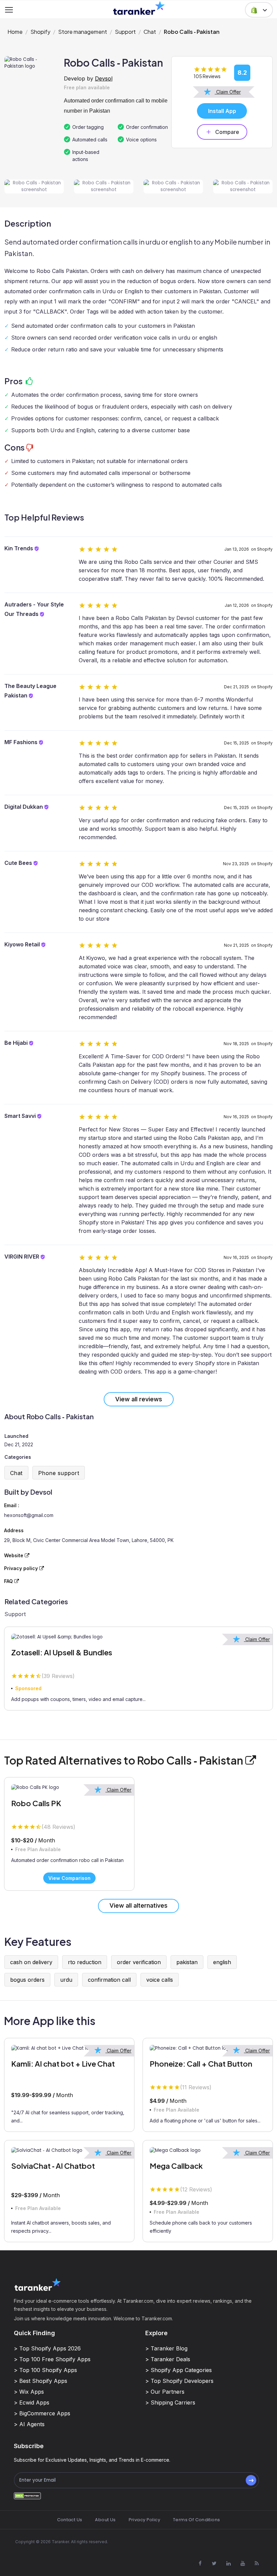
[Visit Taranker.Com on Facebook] (200, 2563)
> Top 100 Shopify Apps (45, 2370)
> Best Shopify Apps (41, 2381)
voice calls (160, 1980)
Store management (83, 32)
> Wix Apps (29, 2392)
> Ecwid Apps (32, 2402)
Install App (222, 111)
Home (15, 32)
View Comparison (69, 1878)
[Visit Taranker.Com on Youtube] (243, 2563)
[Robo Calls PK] (69, 1788)
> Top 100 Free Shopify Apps (52, 2359)
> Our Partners (165, 2392)
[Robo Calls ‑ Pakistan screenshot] (34, 187)
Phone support (59, 1473)
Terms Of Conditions (196, 2520)
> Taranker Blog (166, 2348)
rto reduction (85, 1962)
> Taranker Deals (168, 2359)
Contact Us (70, 2520)
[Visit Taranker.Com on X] (214, 2563)
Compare (227, 132)
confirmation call (109, 1980)
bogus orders (27, 1980)
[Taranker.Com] (139, 8)
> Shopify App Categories (179, 2370)
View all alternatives (138, 1905)
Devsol (104, 78)
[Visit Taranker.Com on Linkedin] (228, 2563)
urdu (66, 1980)
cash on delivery (31, 1962)
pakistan (187, 1962)
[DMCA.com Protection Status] (27, 2496)
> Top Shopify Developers (179, 2381)
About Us (105, 2520)
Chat (150, 32)
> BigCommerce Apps (42, 2413)
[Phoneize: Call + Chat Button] (208, 2048)
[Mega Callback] (208, 2150)
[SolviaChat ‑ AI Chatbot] (69, 2150)
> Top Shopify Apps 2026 (47, 2348)
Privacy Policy (144, 2520)
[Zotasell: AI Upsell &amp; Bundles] (138, 1637)
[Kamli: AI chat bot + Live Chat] (69, 2048)
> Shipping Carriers (170, 2402)
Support (125, 32)
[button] (259, 10)
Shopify (40, 32)
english (222, 1962)
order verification (139, 1962)
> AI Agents (29, 2424)
